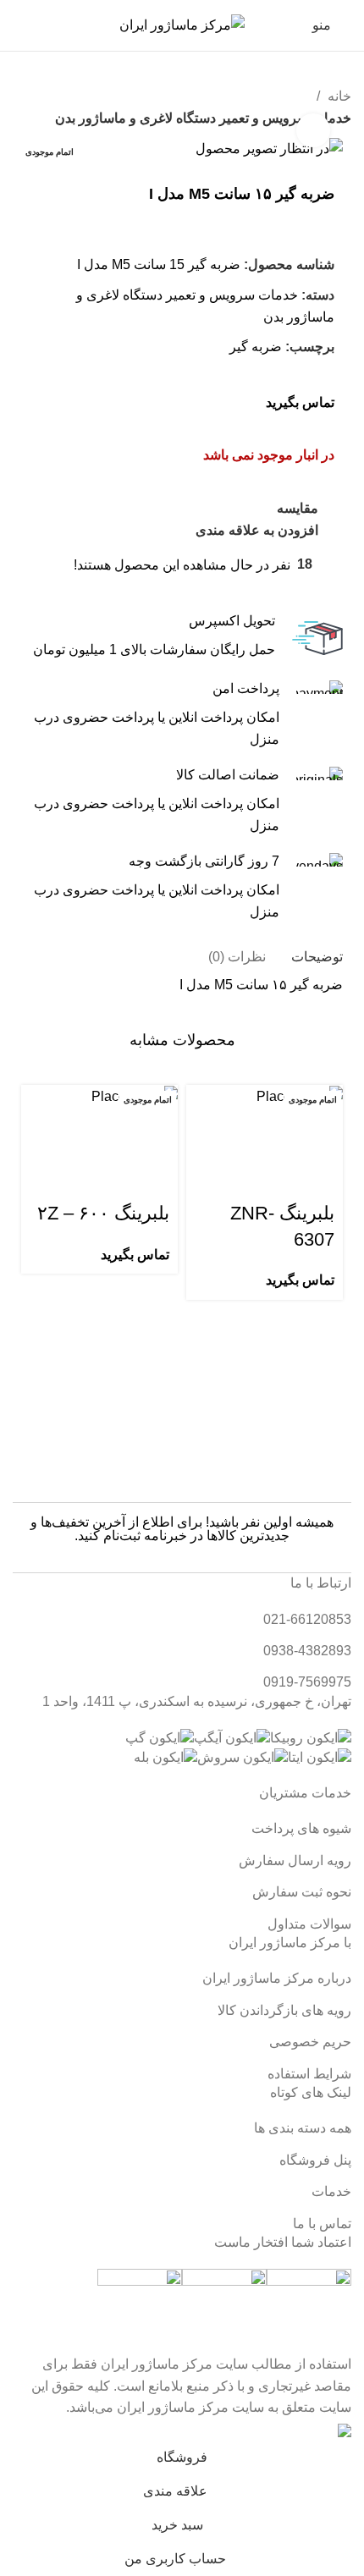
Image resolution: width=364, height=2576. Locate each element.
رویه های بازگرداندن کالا (284, 2010)
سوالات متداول (309, 1924)
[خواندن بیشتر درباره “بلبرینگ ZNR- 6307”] (322, 1129)
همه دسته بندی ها (303, 2128)
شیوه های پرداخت (301, 1828)
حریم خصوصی (310, 2042)
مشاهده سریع (276, 1129)
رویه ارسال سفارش (295, 1860)
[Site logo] (182, 24)
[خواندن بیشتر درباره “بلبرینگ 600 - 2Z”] (157, 1129)
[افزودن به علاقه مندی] (322, 1171)
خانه (338, 96)
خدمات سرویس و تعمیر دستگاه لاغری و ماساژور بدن (203, 118)
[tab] (317, 957)
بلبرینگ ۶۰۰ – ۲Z (103, 1213)
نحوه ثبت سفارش (302, 1892)
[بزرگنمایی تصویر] (313, 130)
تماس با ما (322, 2224)
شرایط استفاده (309, 2074)
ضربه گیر (256, 347)
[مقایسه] (230, 1129)
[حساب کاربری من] (54, 25)
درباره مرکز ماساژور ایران (277, 1978)
